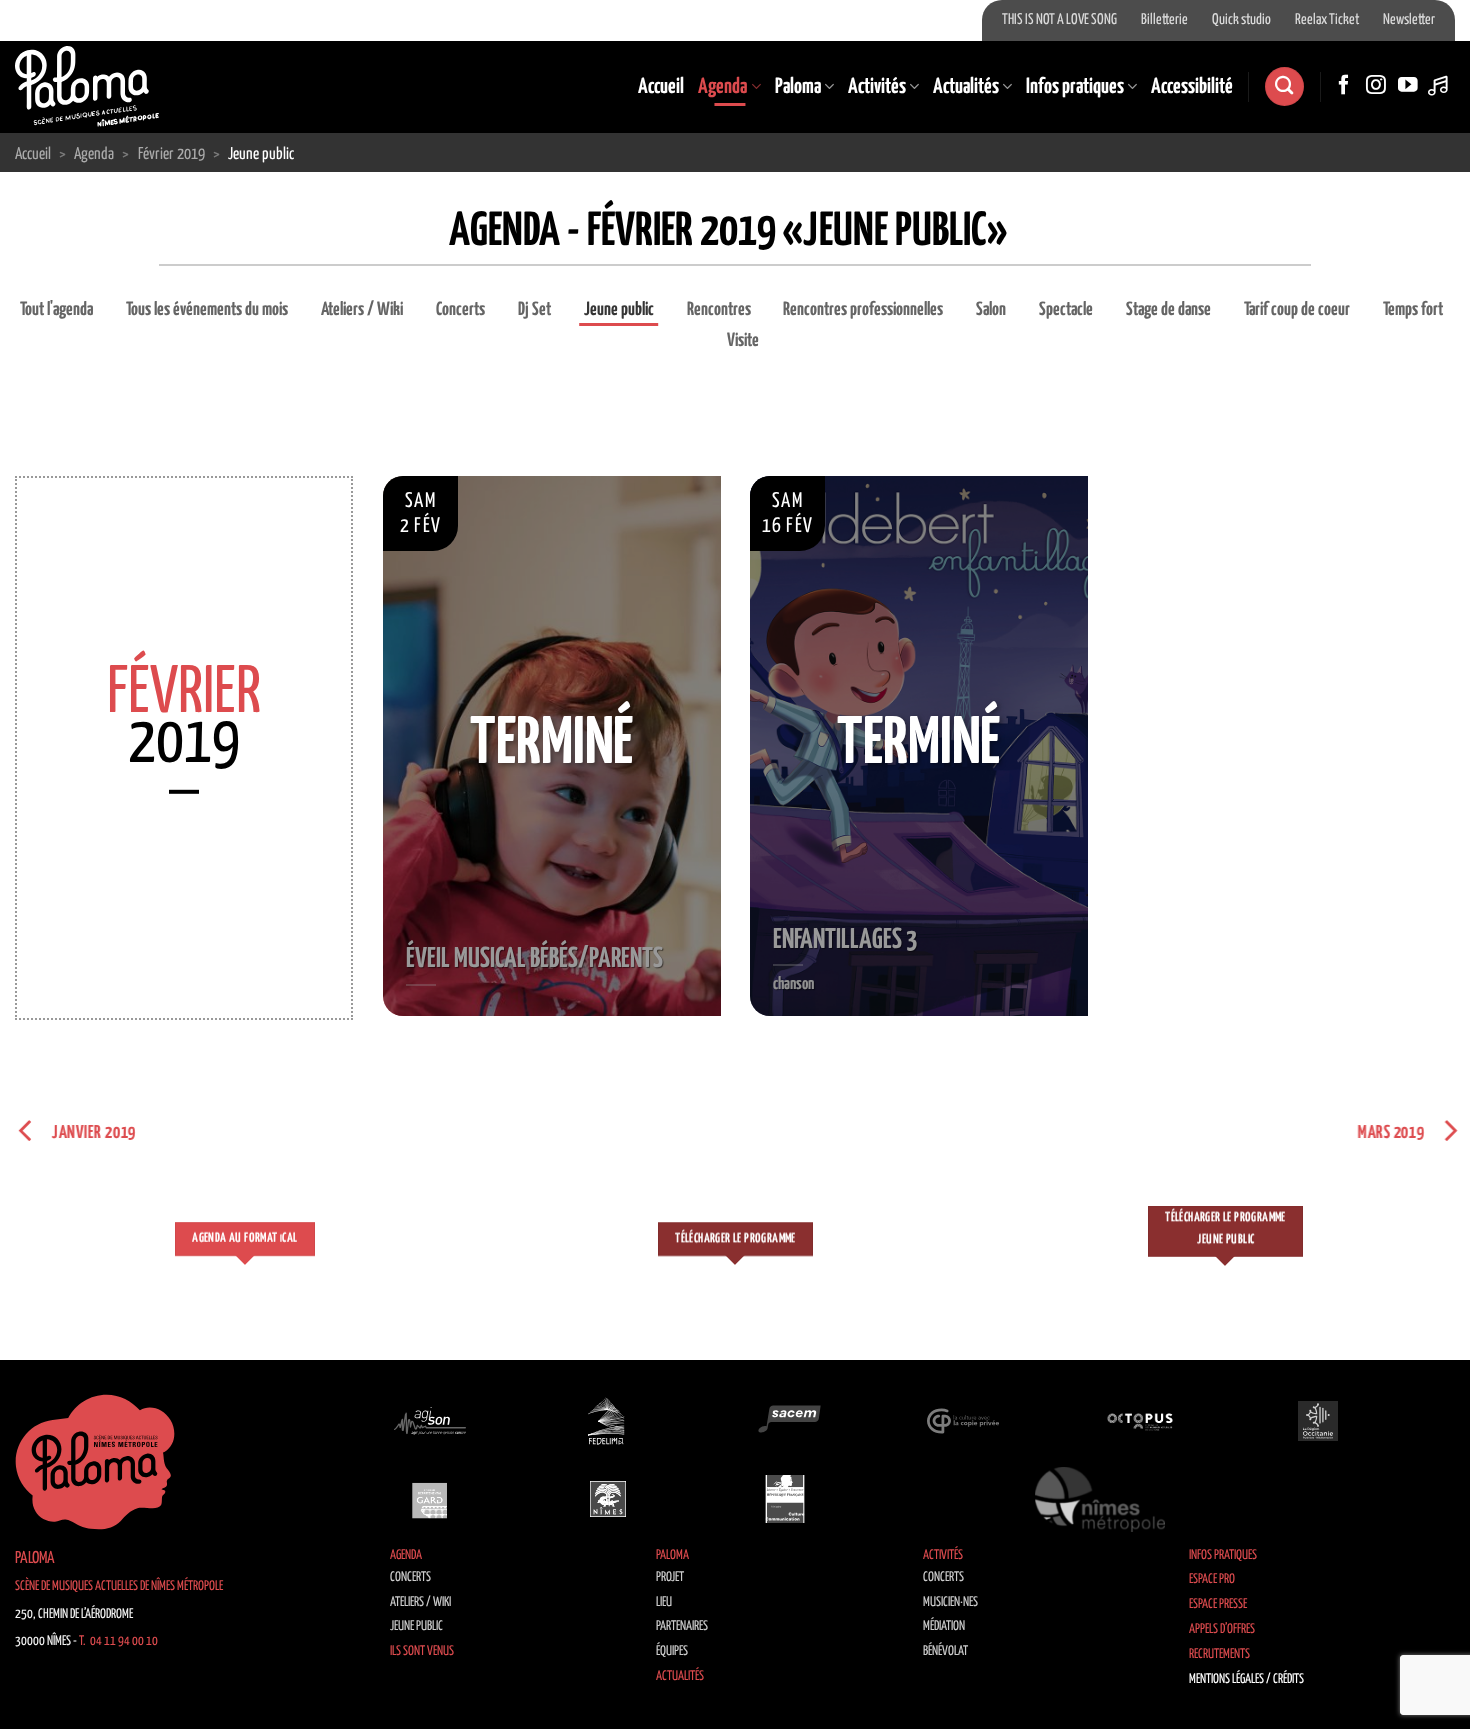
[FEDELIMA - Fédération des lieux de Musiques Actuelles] (608, 1421)
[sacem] (785, 1421)
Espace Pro (1212, 1579)
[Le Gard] (430, 1499)
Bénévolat (945, 1651)
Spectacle (1066, 310)
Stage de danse (1168, 310)
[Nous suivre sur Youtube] (1408, 86)
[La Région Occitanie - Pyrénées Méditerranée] (1318, 1421)
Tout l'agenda (56, 310)
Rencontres (719, 310)
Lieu (664, 1602)
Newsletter (1409, 20)
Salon (991, 310)
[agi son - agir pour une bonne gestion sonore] (430, 1421)
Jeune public (619, 310)
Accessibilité (1192, 87)
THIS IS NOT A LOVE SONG (1059, 20)
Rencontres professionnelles (863, 310)
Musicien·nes (950, 1602)
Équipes (672, 1651)
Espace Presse (1218, 1604)
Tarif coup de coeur (1297, 310)
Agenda (722, 87)
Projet (670, 1577)
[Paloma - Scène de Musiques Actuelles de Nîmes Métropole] (87, 86)
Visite (743, 341)
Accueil (661, 87)
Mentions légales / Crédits (1246, 1679)
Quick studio (1241, 20)
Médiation (944, 1626)
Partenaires (682, 1626)
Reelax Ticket (1327, 20)
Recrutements (1219, 1654)
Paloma (798, 87)
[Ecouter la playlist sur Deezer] (1440, 86)
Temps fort (1413, 310)
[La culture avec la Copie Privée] (963, 1421)
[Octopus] (1140, 1421)
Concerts (460, 310)
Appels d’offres (1222, 1629)
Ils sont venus (422, 1651)
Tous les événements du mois (207, 310)
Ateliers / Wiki (362, 310)
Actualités (966, 87)
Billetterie (1164, 20)
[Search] (1284, 86)
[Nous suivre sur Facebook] (1344, 86)
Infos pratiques (1075, 87)
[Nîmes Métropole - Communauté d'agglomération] (1100, 1499)
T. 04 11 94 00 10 (118, 1641)
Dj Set (534, 310)
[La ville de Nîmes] (608, 1499)
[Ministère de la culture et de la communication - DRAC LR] (785, 1499)
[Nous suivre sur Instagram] (1376, 86)
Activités (877, 87)
